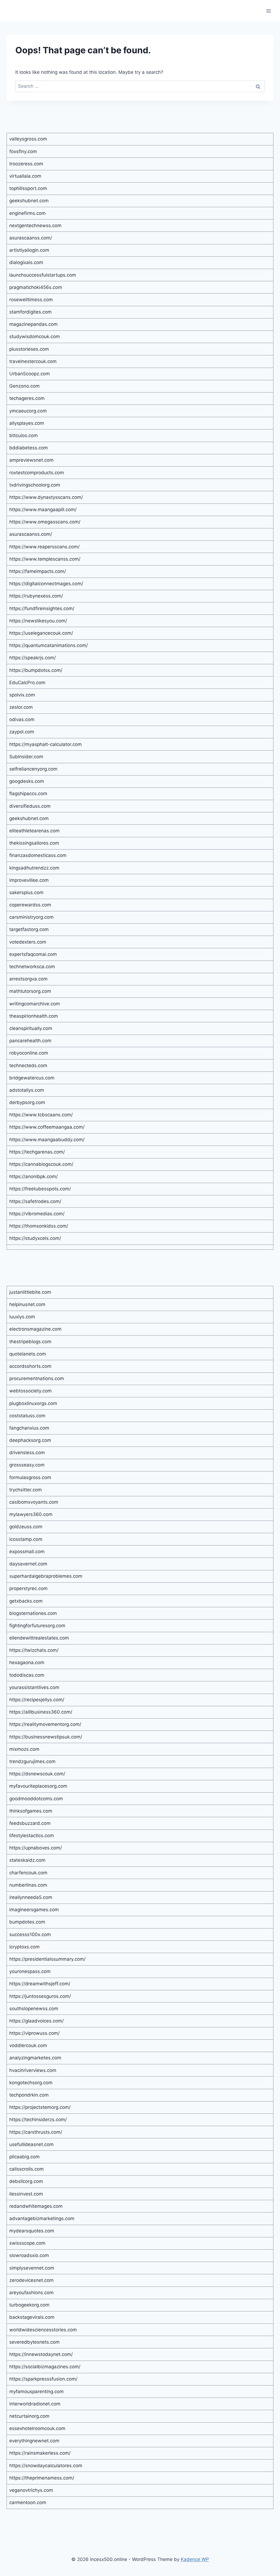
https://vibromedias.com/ (37, 1214)
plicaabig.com (24, 2157)
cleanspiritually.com (31, 1028)
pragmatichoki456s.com (36, 287)
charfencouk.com (28, 1873)
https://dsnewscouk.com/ (37, 1774)
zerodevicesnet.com (31, 2280)
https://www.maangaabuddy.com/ (47, 1140)
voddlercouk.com (28, 2045)
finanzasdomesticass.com (38, 855)
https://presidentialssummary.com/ (47, 1959)
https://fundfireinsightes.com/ (42, 608)
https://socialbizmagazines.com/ (45, 2367)
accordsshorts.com (30, 1366)
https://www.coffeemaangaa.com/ (47, 1127)
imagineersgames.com (34, 1910)
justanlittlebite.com (30, 1292)
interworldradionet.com (35, 2404)
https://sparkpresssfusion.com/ (43, 2379)
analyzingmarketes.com (35, 2058)
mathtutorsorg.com (30, 991)
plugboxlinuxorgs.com (33, 1403)
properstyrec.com (28, 1588)
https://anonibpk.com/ (33, 1176)
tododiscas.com (27, 1675)
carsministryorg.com (31, 917)
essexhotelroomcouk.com (37, 2428)
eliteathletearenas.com (34, 831)
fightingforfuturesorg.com (37, 1626)
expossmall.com (27, 1552)
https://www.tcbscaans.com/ (41, 1115)
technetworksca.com (32, 967)
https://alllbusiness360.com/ (41, 1712)
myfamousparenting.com (37, 2391)
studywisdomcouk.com (35, 336)
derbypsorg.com (27, 1102)
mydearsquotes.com (32, 2231)
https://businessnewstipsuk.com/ (46, 1737)
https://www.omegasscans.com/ (45, 522)
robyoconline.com (29, 1053)
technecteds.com (28, 1065)
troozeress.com (26, 164)
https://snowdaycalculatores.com (46, 2466)
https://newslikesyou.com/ (38, 621)
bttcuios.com (24, 435)
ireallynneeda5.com (31, 1897)
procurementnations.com (37, 1378)
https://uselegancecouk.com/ (41, 633)
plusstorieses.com (29, 349)
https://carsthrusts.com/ (36, 2132)
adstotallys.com (27, 1090)
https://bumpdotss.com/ (36, 670)
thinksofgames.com (31, 1811)
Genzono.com (24, 386)
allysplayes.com (27, 423)
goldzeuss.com (26, 1527)
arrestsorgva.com (28, 979)
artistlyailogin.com (29, 250)
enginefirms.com (27, 213)
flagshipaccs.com (28, 794)
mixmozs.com (24, 1749)
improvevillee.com (29, 880)
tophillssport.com (28, 188)
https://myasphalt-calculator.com (46, 744)
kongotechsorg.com (31, 2083)
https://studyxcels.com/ (35, 1238)
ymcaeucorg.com (28, 411)
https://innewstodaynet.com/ (41, 2354)
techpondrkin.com (29, 2095)
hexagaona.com (27, 1662)
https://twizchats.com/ (34, 1650)
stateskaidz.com (27, 1860)
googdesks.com (27, 781)
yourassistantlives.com (34, 1687)
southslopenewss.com (34, 2009)
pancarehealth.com (30, 1041)
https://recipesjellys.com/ (37, 1700)
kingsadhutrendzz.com (34, 868)
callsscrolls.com (27, 2169)
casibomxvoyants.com (34, 1502)
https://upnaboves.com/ (36, 1848)
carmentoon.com (28, 2502)
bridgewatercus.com (32, 1078)
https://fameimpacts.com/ (38, 571)
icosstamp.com (26, 1539)
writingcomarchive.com (35, 1004)
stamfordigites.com (30, 312)
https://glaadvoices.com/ (37, 2021)
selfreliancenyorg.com (33, 769)
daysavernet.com (28, 1564)
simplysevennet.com (32, 2268)
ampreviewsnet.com (31, 460)
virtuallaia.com (25, 176)
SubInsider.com (26, 757)
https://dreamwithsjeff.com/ (40, 1984)
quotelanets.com (28, 1354)
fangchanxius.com (29, 1428)
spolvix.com (22, 695)
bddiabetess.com (29, 448)
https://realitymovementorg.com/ (45, 1724)
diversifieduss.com (30, 806)
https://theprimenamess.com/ (42, 2478)
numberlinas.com (28, 1885)
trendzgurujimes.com (32, 1761)
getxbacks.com (26, 1601)
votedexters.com (28, 942)
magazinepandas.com (33, 324)
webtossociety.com (30, 1391)
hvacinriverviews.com (33, 2070)
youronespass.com (30, 1971)
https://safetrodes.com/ (35, 1201)
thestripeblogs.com (30, 1342)
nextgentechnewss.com (35, 226)
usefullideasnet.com (31, 2144)
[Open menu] (268, 11)
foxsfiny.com (23, 151)
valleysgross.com (28, 139)
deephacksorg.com (30, 1440)
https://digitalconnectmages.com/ (46, 584)
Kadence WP (195, 2559)
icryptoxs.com (24, 1947)
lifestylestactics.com (32, 1836)
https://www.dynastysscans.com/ (46, 497)
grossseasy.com (27, 1465)
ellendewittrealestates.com (39, 1638)
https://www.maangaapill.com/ (43, 510)
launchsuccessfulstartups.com (43, 275)
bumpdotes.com (27, 1922)
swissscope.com (27, 2243)
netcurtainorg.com (29, 2416)
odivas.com (22, 719)
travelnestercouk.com (33, 361)
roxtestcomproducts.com (37, 473)
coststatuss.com (27, 1416)
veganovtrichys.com (31, 2490)
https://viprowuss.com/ (34, 2033)
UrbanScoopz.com (30, 374)
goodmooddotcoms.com (36, 1799)
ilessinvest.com (26, 2194)
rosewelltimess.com (31, 300)
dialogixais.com (26, 262)
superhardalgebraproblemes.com (46, 1576)
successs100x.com (30, 1934)
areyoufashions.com (31, 2293)
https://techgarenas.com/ (37, 1152)
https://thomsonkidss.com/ (39, 1226)
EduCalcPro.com (27, 683)
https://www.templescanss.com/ (45, 559)
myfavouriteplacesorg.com (38, 1786)
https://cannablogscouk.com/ (41, 1164)
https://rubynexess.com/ (36, 596)
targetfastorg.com (29, 929)
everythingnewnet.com (34, 2441)
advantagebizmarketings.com (42, 2218)
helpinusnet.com (27, 1304)
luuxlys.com (22, 1317)
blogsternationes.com (33, 1613)
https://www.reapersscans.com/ (44, 547)
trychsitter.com (26, 1490)
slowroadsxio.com (29, 2255)
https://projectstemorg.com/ (40, 2107)
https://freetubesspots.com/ (40, 1189)
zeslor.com (21, 707)
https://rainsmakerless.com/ (40, 2453)
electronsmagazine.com (35, 1329)
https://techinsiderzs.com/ (38, 2120)
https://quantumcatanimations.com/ (49, 645)
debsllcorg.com (26, 2181)
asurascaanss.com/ (31, 238)
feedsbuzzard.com (30, 1823)
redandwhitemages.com (36, 2206)
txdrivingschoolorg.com (35, 485)
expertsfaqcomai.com (33, 954)
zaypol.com (22, 732)
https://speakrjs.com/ (33, 658)
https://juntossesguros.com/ (40, 1996)
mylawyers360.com (31, 1514)
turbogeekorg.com (29, 2305)
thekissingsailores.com (34, 843)
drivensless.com (27, 1453)
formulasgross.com (30, 1477)
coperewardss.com (30, 905)
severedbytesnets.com (34, 2342)
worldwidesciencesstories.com (43, 2330)
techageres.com (27, 398)
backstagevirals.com (32, 2317)
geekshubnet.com (29, 201)
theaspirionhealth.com (34, 1016)
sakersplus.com (26, 892)
